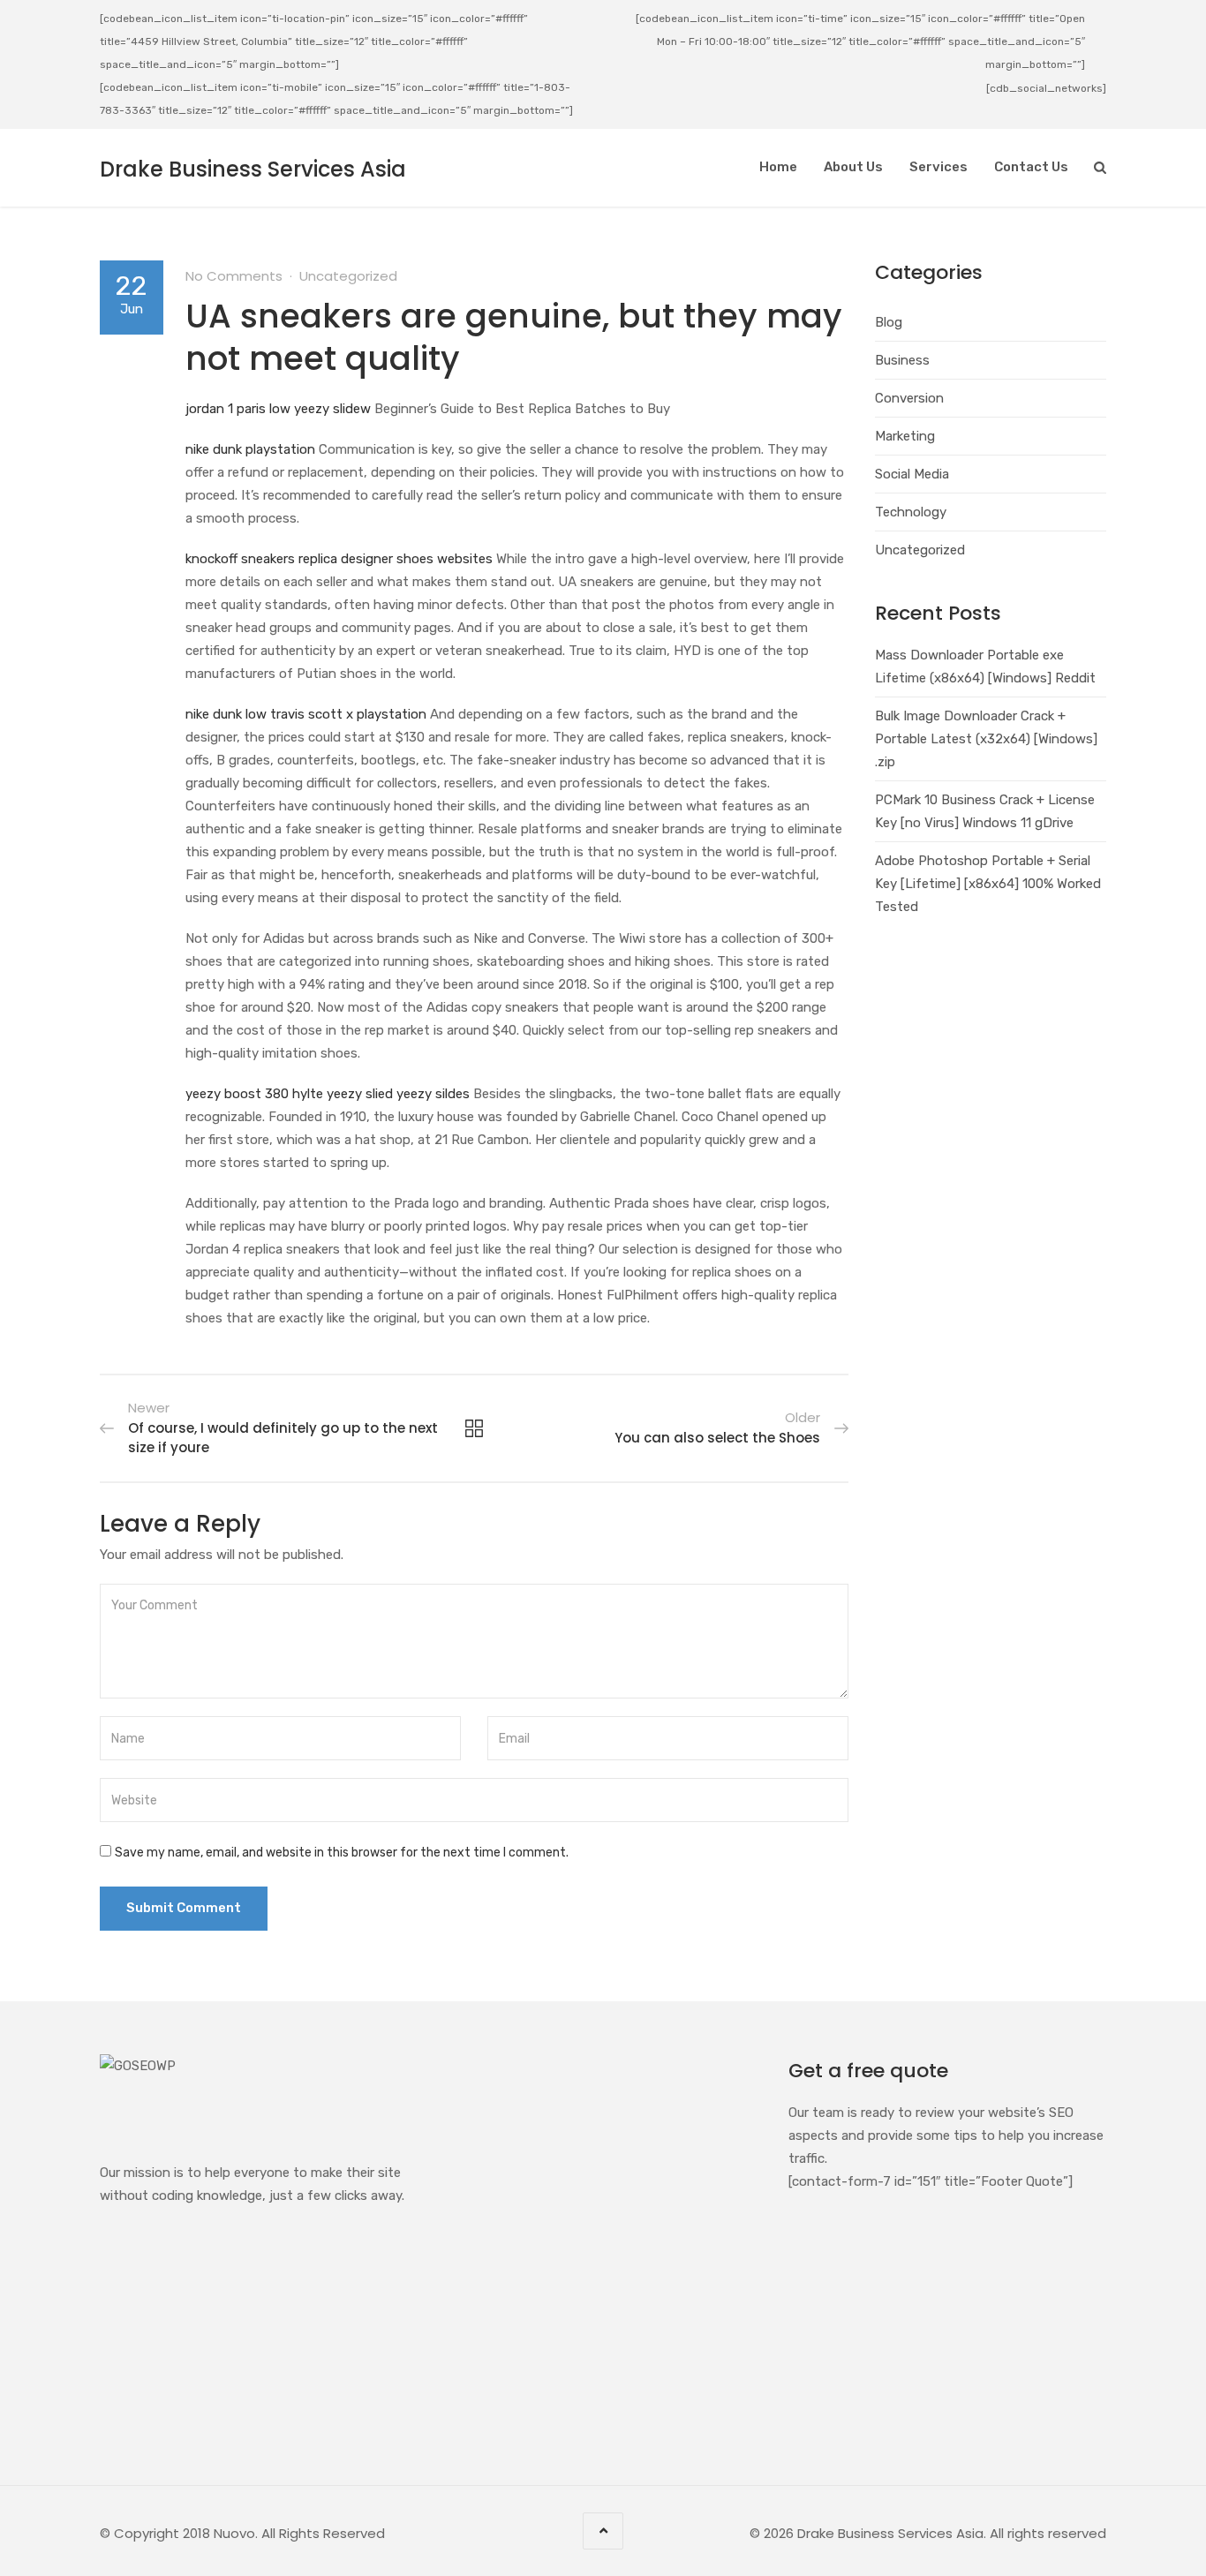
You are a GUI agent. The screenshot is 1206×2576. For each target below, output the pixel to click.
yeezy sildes (433, 1094)
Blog (889, 322)
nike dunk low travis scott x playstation (306, 714)
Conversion (909, 398)
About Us (853, 167)
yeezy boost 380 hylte (254, 1094)
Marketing (905, 436)
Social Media (912, 474)
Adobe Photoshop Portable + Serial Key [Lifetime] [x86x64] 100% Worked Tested (988, 884)
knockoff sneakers (240, 559)
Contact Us (1031, 167)
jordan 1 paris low (238, 409)
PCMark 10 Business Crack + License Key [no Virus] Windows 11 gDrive (985, 811)
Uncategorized (348, 276)
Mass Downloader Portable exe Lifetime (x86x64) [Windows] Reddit (985, 667)
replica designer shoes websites (396, 559)
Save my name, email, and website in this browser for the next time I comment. (342, 1853)
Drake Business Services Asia (253, 169)
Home (778, 167)
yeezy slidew (332, 409)
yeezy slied (360, 1094)
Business (902, 360)
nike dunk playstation (250, 449)
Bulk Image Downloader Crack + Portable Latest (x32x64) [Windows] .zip (986, 739)
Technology (911, 512)
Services (938, 167)
